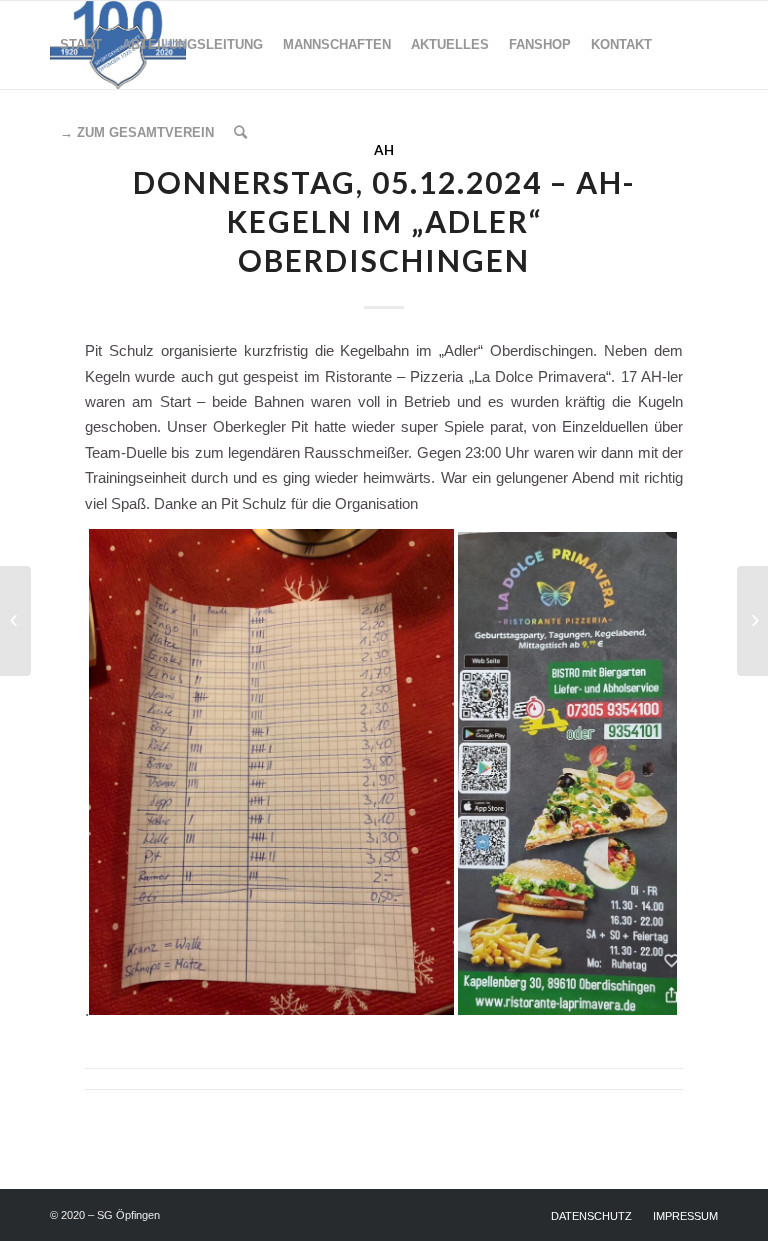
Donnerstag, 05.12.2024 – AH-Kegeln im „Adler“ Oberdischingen (384, 221)
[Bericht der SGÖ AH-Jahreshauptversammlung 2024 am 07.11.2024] (15, 621)
